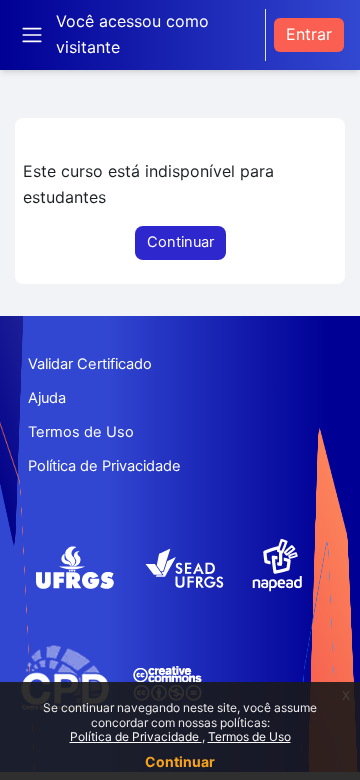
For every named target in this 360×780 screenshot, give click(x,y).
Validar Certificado (90, 364)
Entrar (309, 34)
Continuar (180, 761)
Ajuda (47, 398)
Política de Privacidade (136, 736)
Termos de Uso (249, 736)
